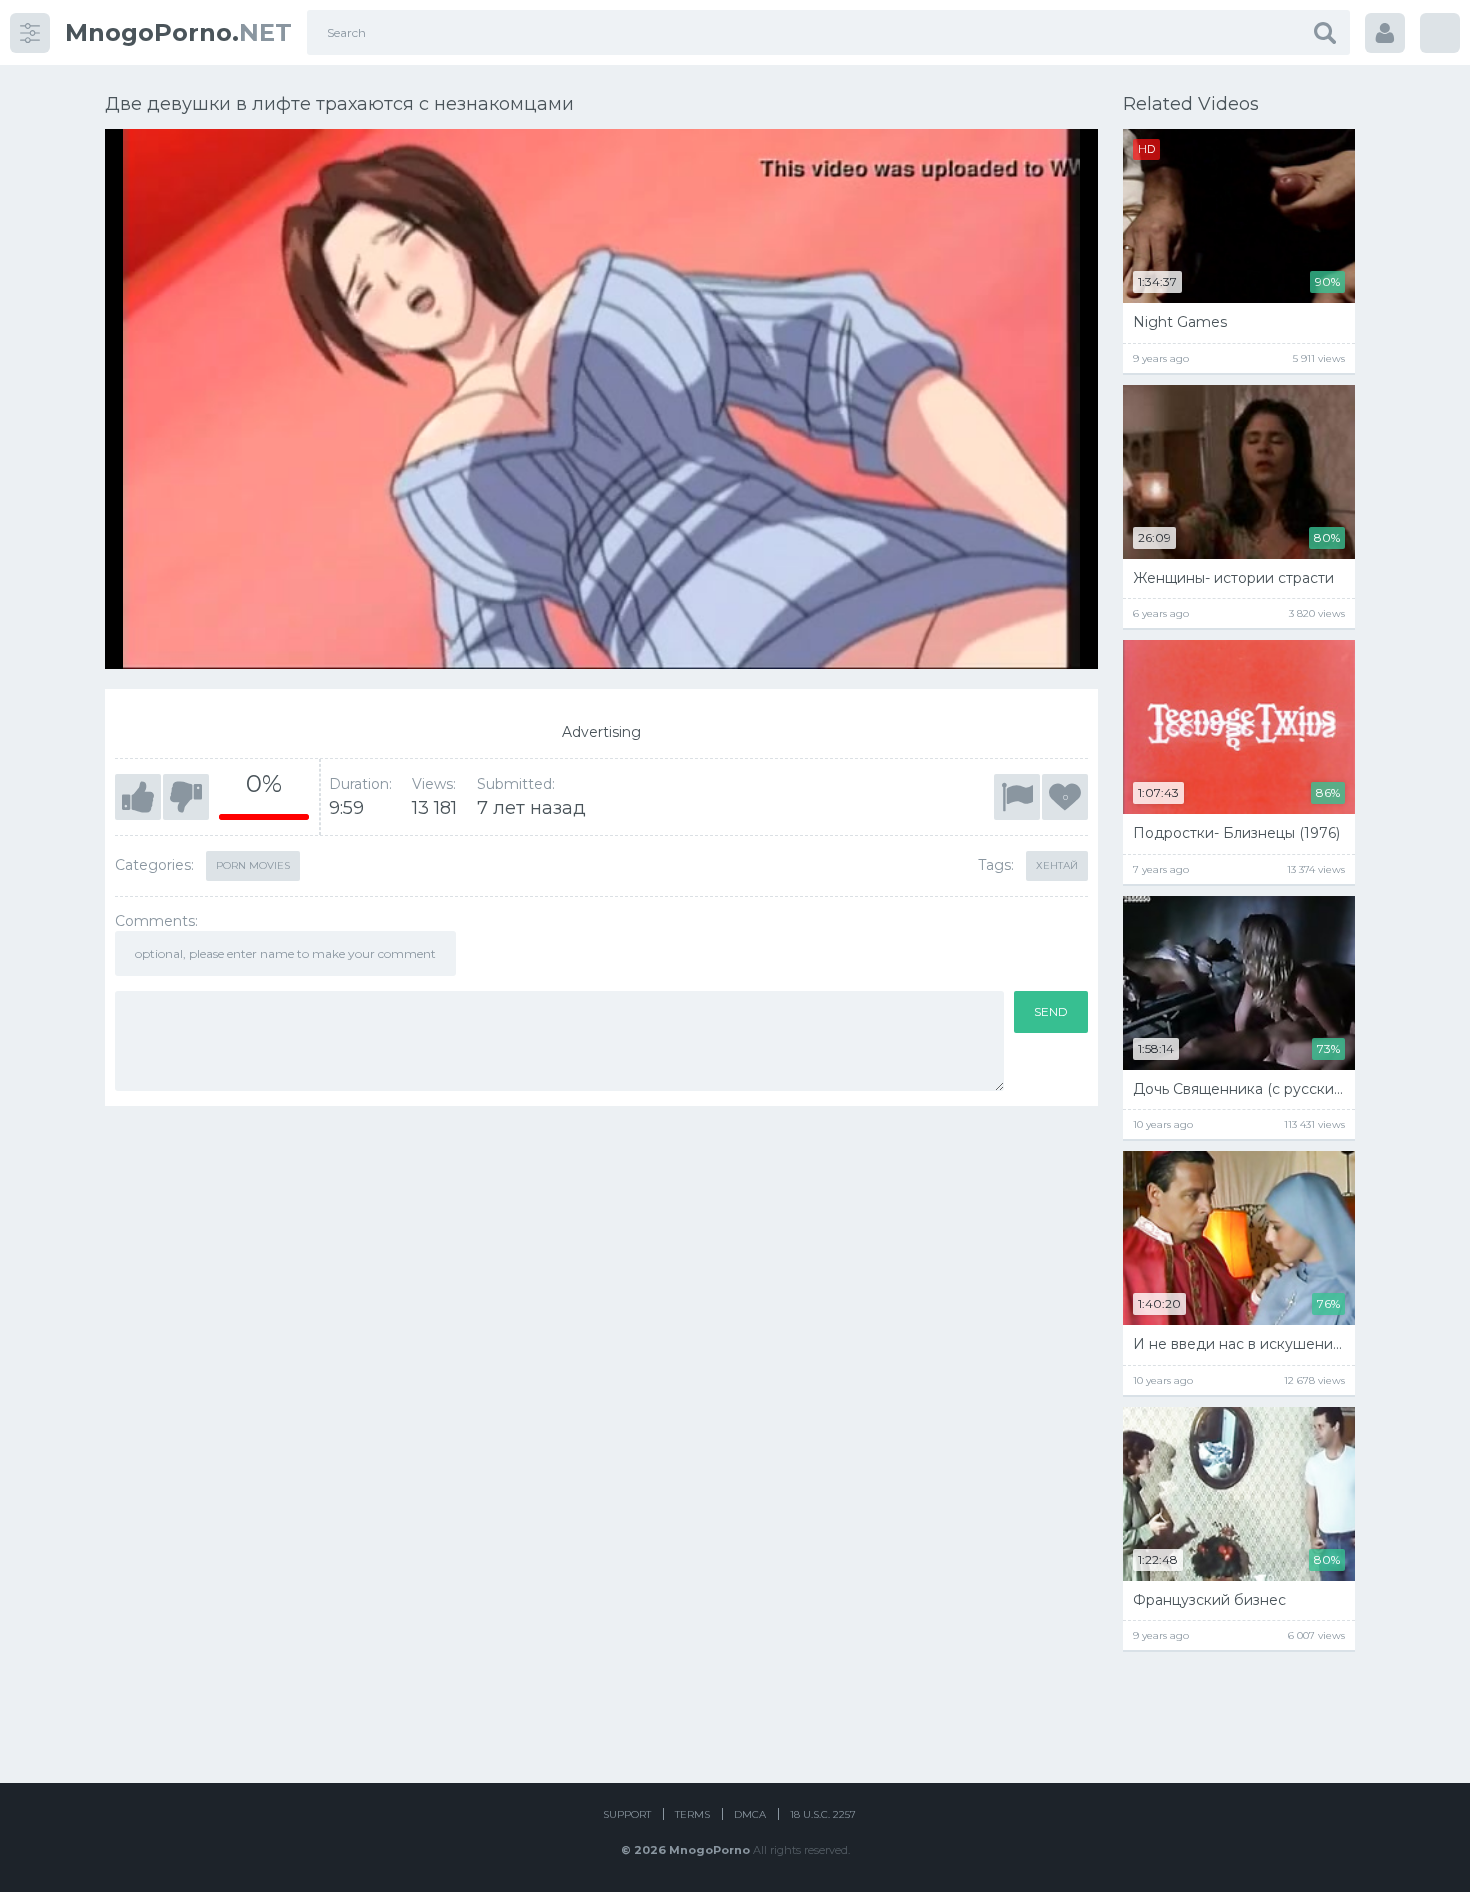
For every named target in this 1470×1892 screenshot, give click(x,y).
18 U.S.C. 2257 (823, 1814)
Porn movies (253, 865)
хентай (1057, 865)
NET (178, 32)
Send (1051, 1011)
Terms (692, 1814)
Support (627, 1814)
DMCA (750, 1814)
